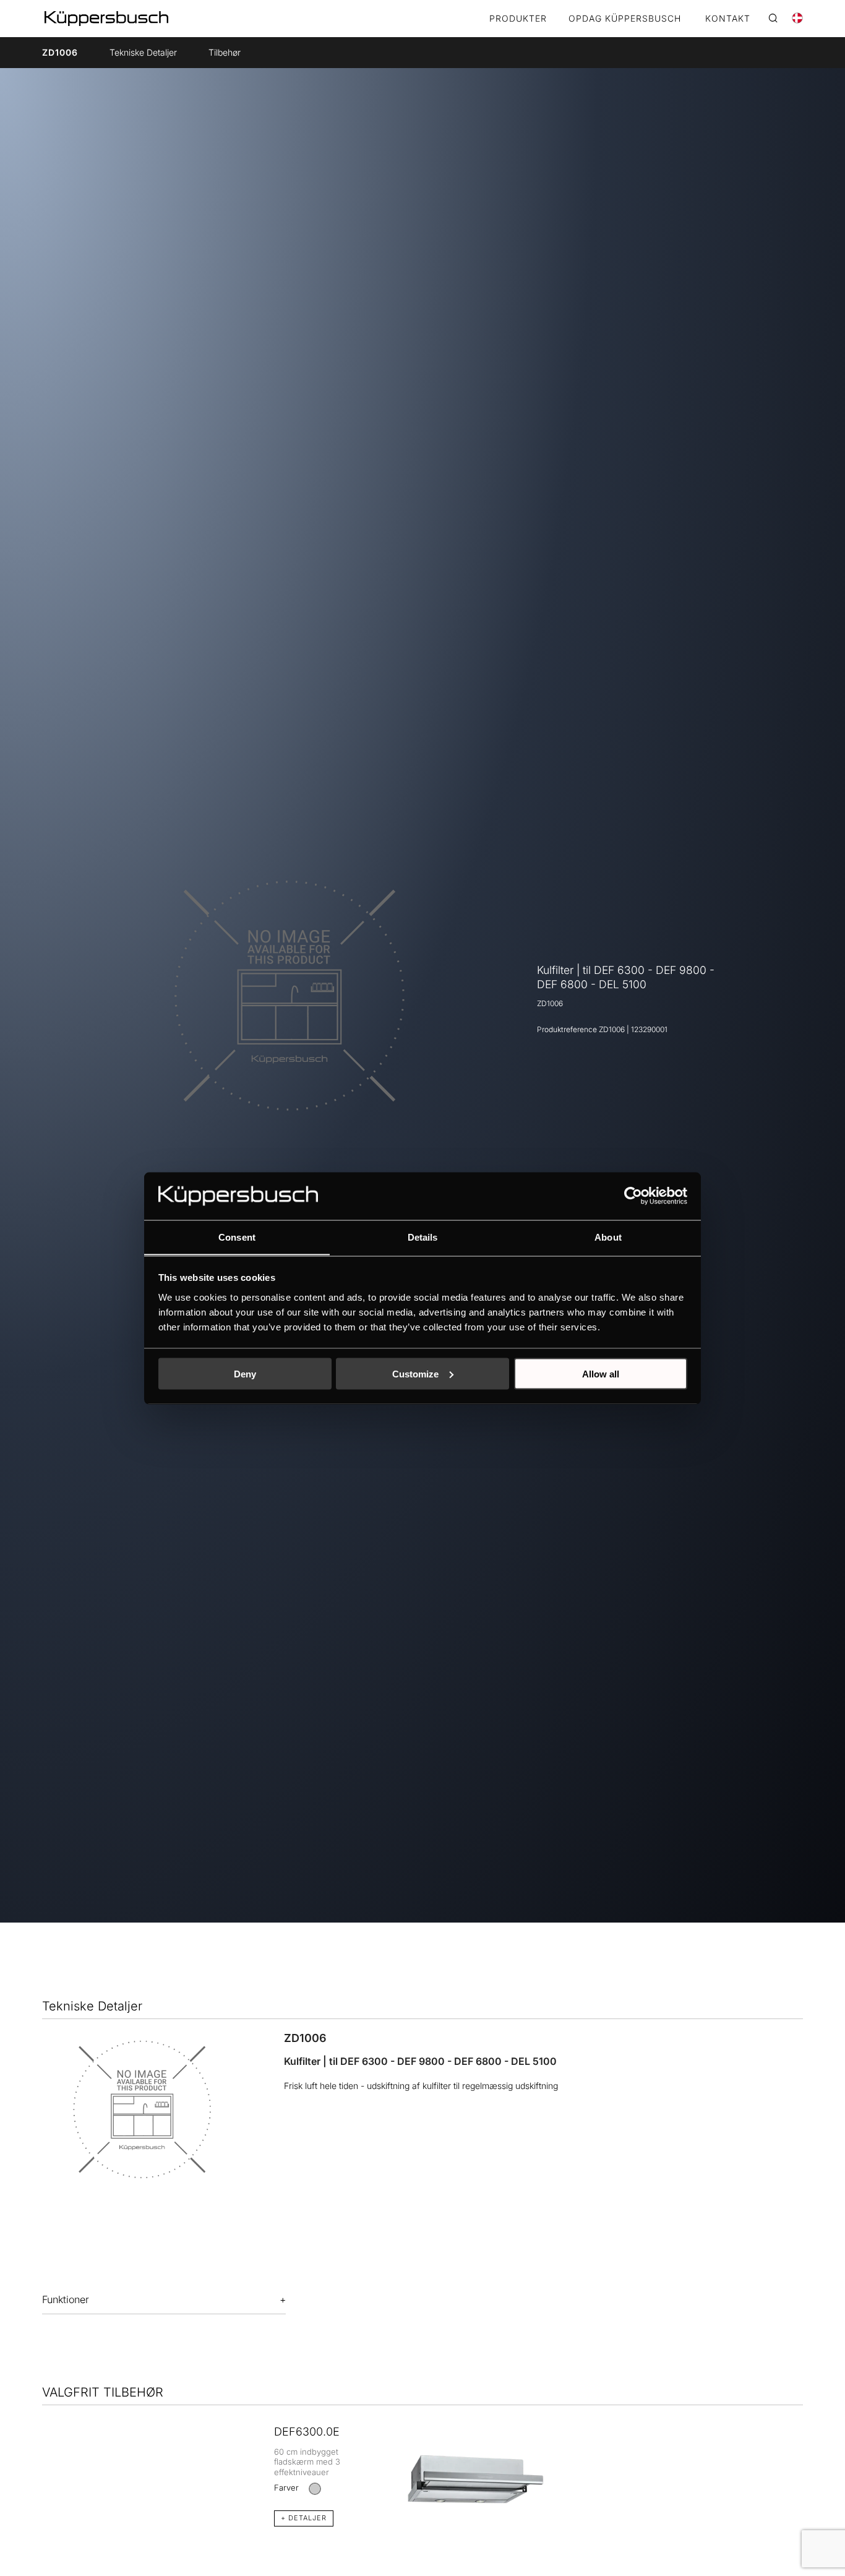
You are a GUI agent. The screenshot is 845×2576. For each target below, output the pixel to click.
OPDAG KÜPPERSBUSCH (625, 19)
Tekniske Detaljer (143, 52)
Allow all (601, 1373)
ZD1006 (60, 52)
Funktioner (66, 2299)
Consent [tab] (237, 1237)
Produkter (518, 19)
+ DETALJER (304, 2518)
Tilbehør (225, 52)
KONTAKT (728, 19)
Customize (415, 1373)
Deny (245, 1373)
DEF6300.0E (307, 2432)
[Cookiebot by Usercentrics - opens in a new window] (633, 1195)
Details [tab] (423, 1237)
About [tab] (608, 1237)
